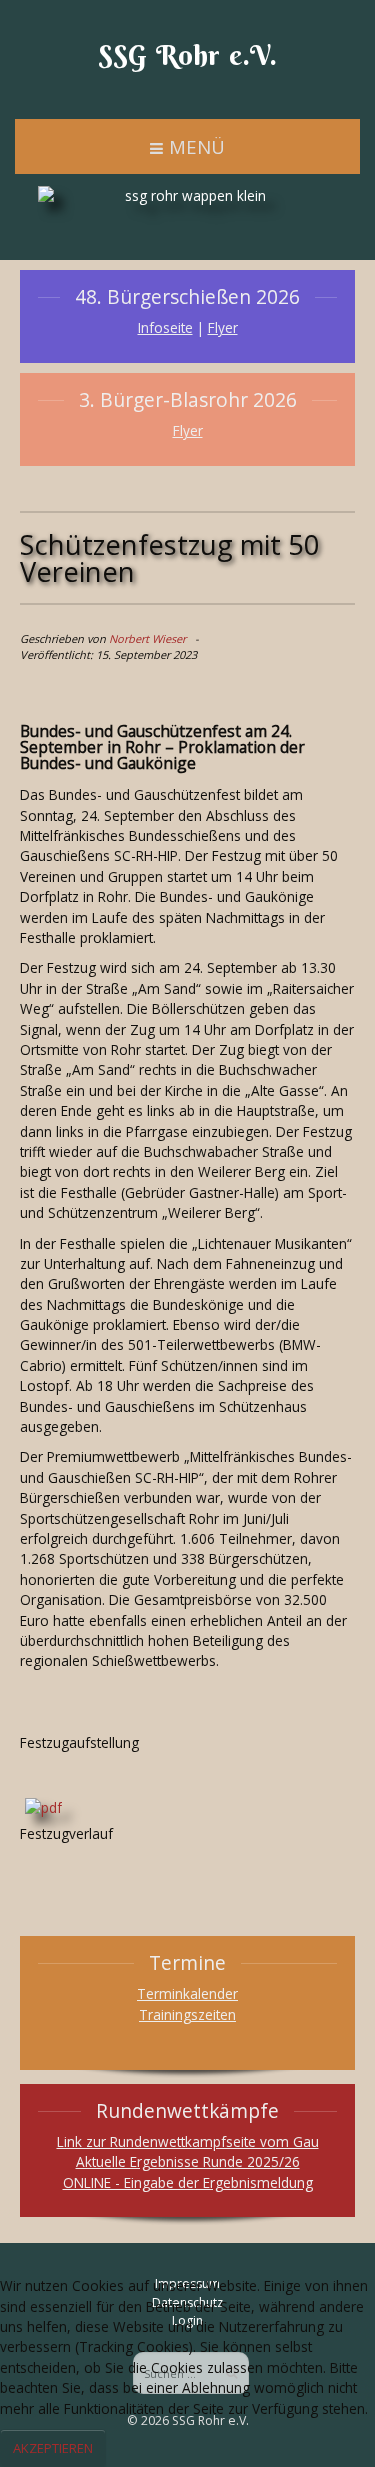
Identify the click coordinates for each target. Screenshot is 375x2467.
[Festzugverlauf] (43, 1806)
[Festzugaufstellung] (25, 1721)
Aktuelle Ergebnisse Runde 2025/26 (188, 2161)
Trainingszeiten (187, 2014)
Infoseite (165, 327)
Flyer (223, 327)
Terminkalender (187, 1993)
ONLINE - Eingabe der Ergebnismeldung (188, 2182)
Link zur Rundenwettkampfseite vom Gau (188, 2141)
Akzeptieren (53, 2448)
